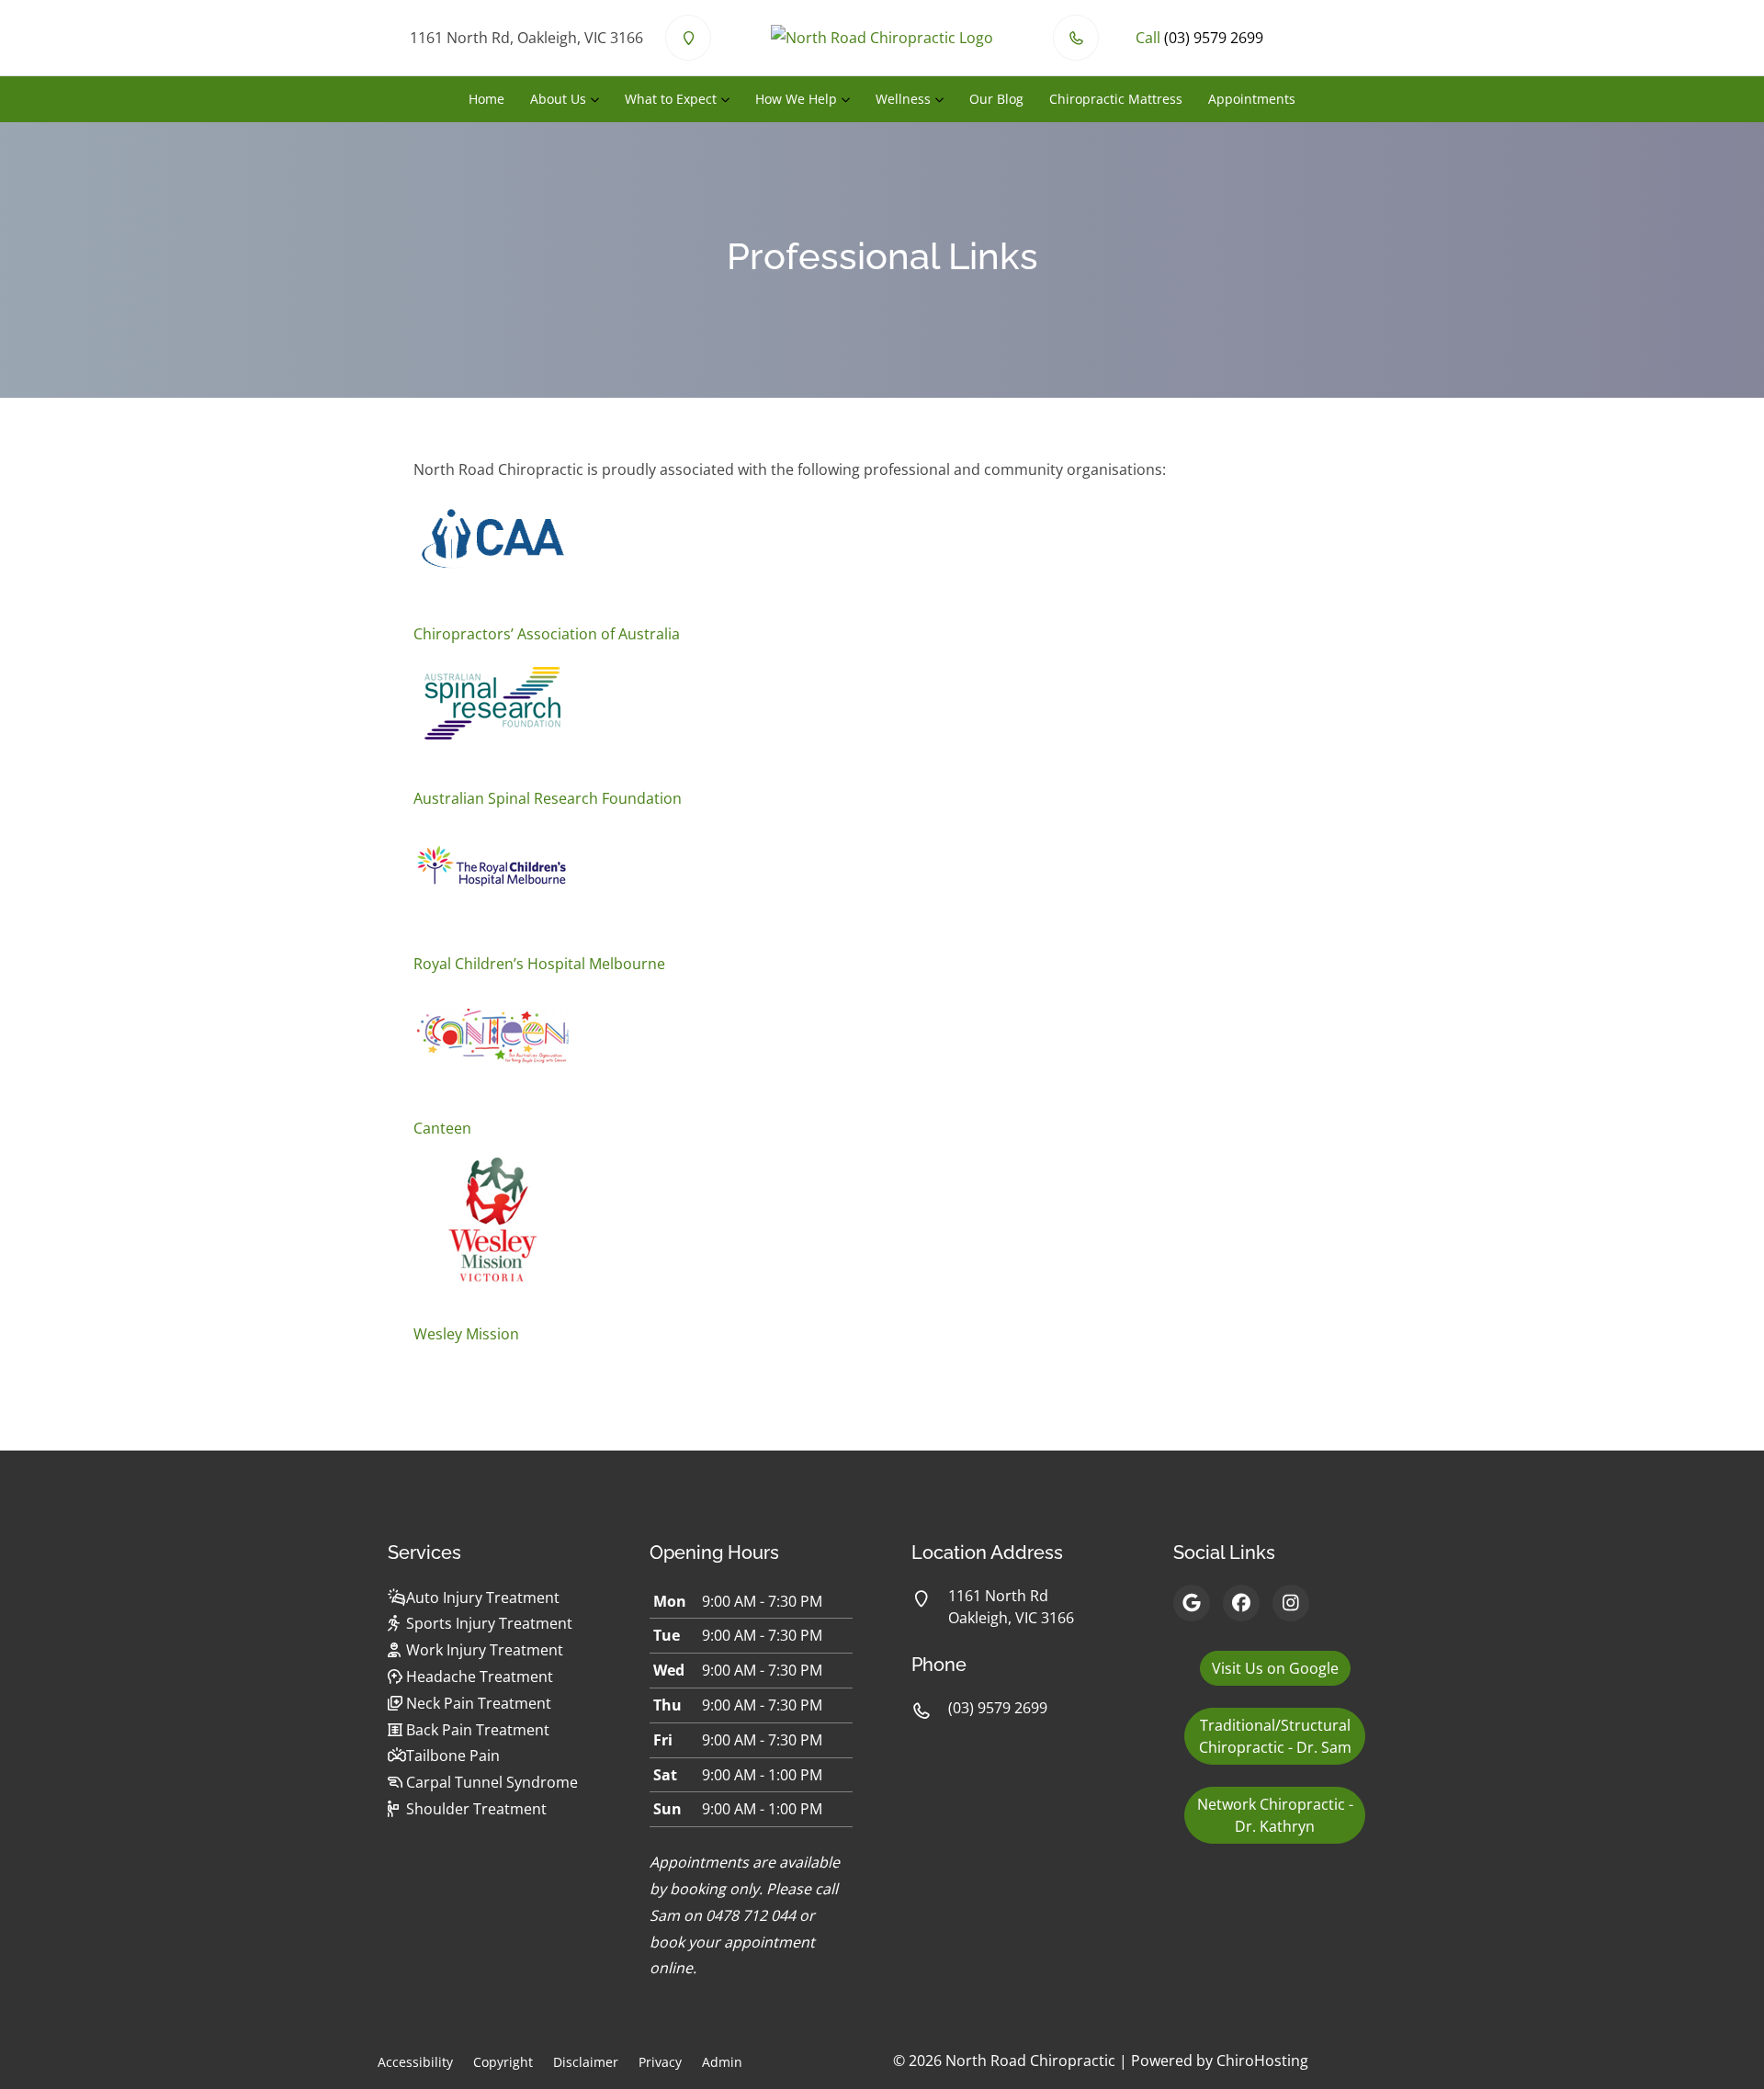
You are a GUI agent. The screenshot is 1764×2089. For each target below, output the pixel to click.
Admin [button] (722, 2062)
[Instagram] (1291, 1603)
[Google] (1192, 1603)
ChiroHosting (1262, 2061)
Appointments (1252, 99)
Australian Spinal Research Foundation (548, 798)
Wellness (903, 99)
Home (486, 99)
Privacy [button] (660, 2062)
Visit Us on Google (1275, 1668)
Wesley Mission (466, 1334)
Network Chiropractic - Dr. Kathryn (1275, 1815)
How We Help (796, 99)
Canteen (442, 1128)
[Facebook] (1241, 1603)
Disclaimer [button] (586, 2062)
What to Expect (671, 99)
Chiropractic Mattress (1116, 99)
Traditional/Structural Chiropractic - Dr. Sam (1275, 1736)
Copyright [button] (503, 2062)
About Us (558, 99)
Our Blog (996, 99)
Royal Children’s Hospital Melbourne (539, 964)
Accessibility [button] (415, 2062)
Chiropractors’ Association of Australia (547, 634)
